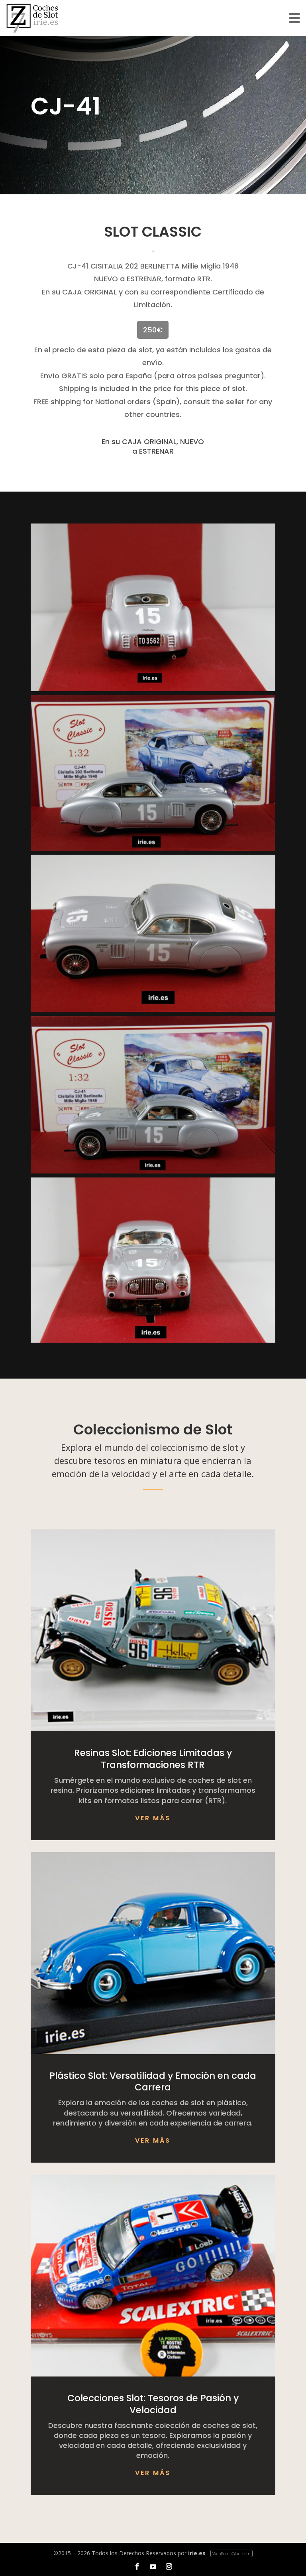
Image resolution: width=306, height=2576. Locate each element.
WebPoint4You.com (231, 2553)
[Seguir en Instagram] (169, 2566)
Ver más (153, 1818)
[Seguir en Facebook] (137, 2566)
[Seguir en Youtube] (153, 2566)
